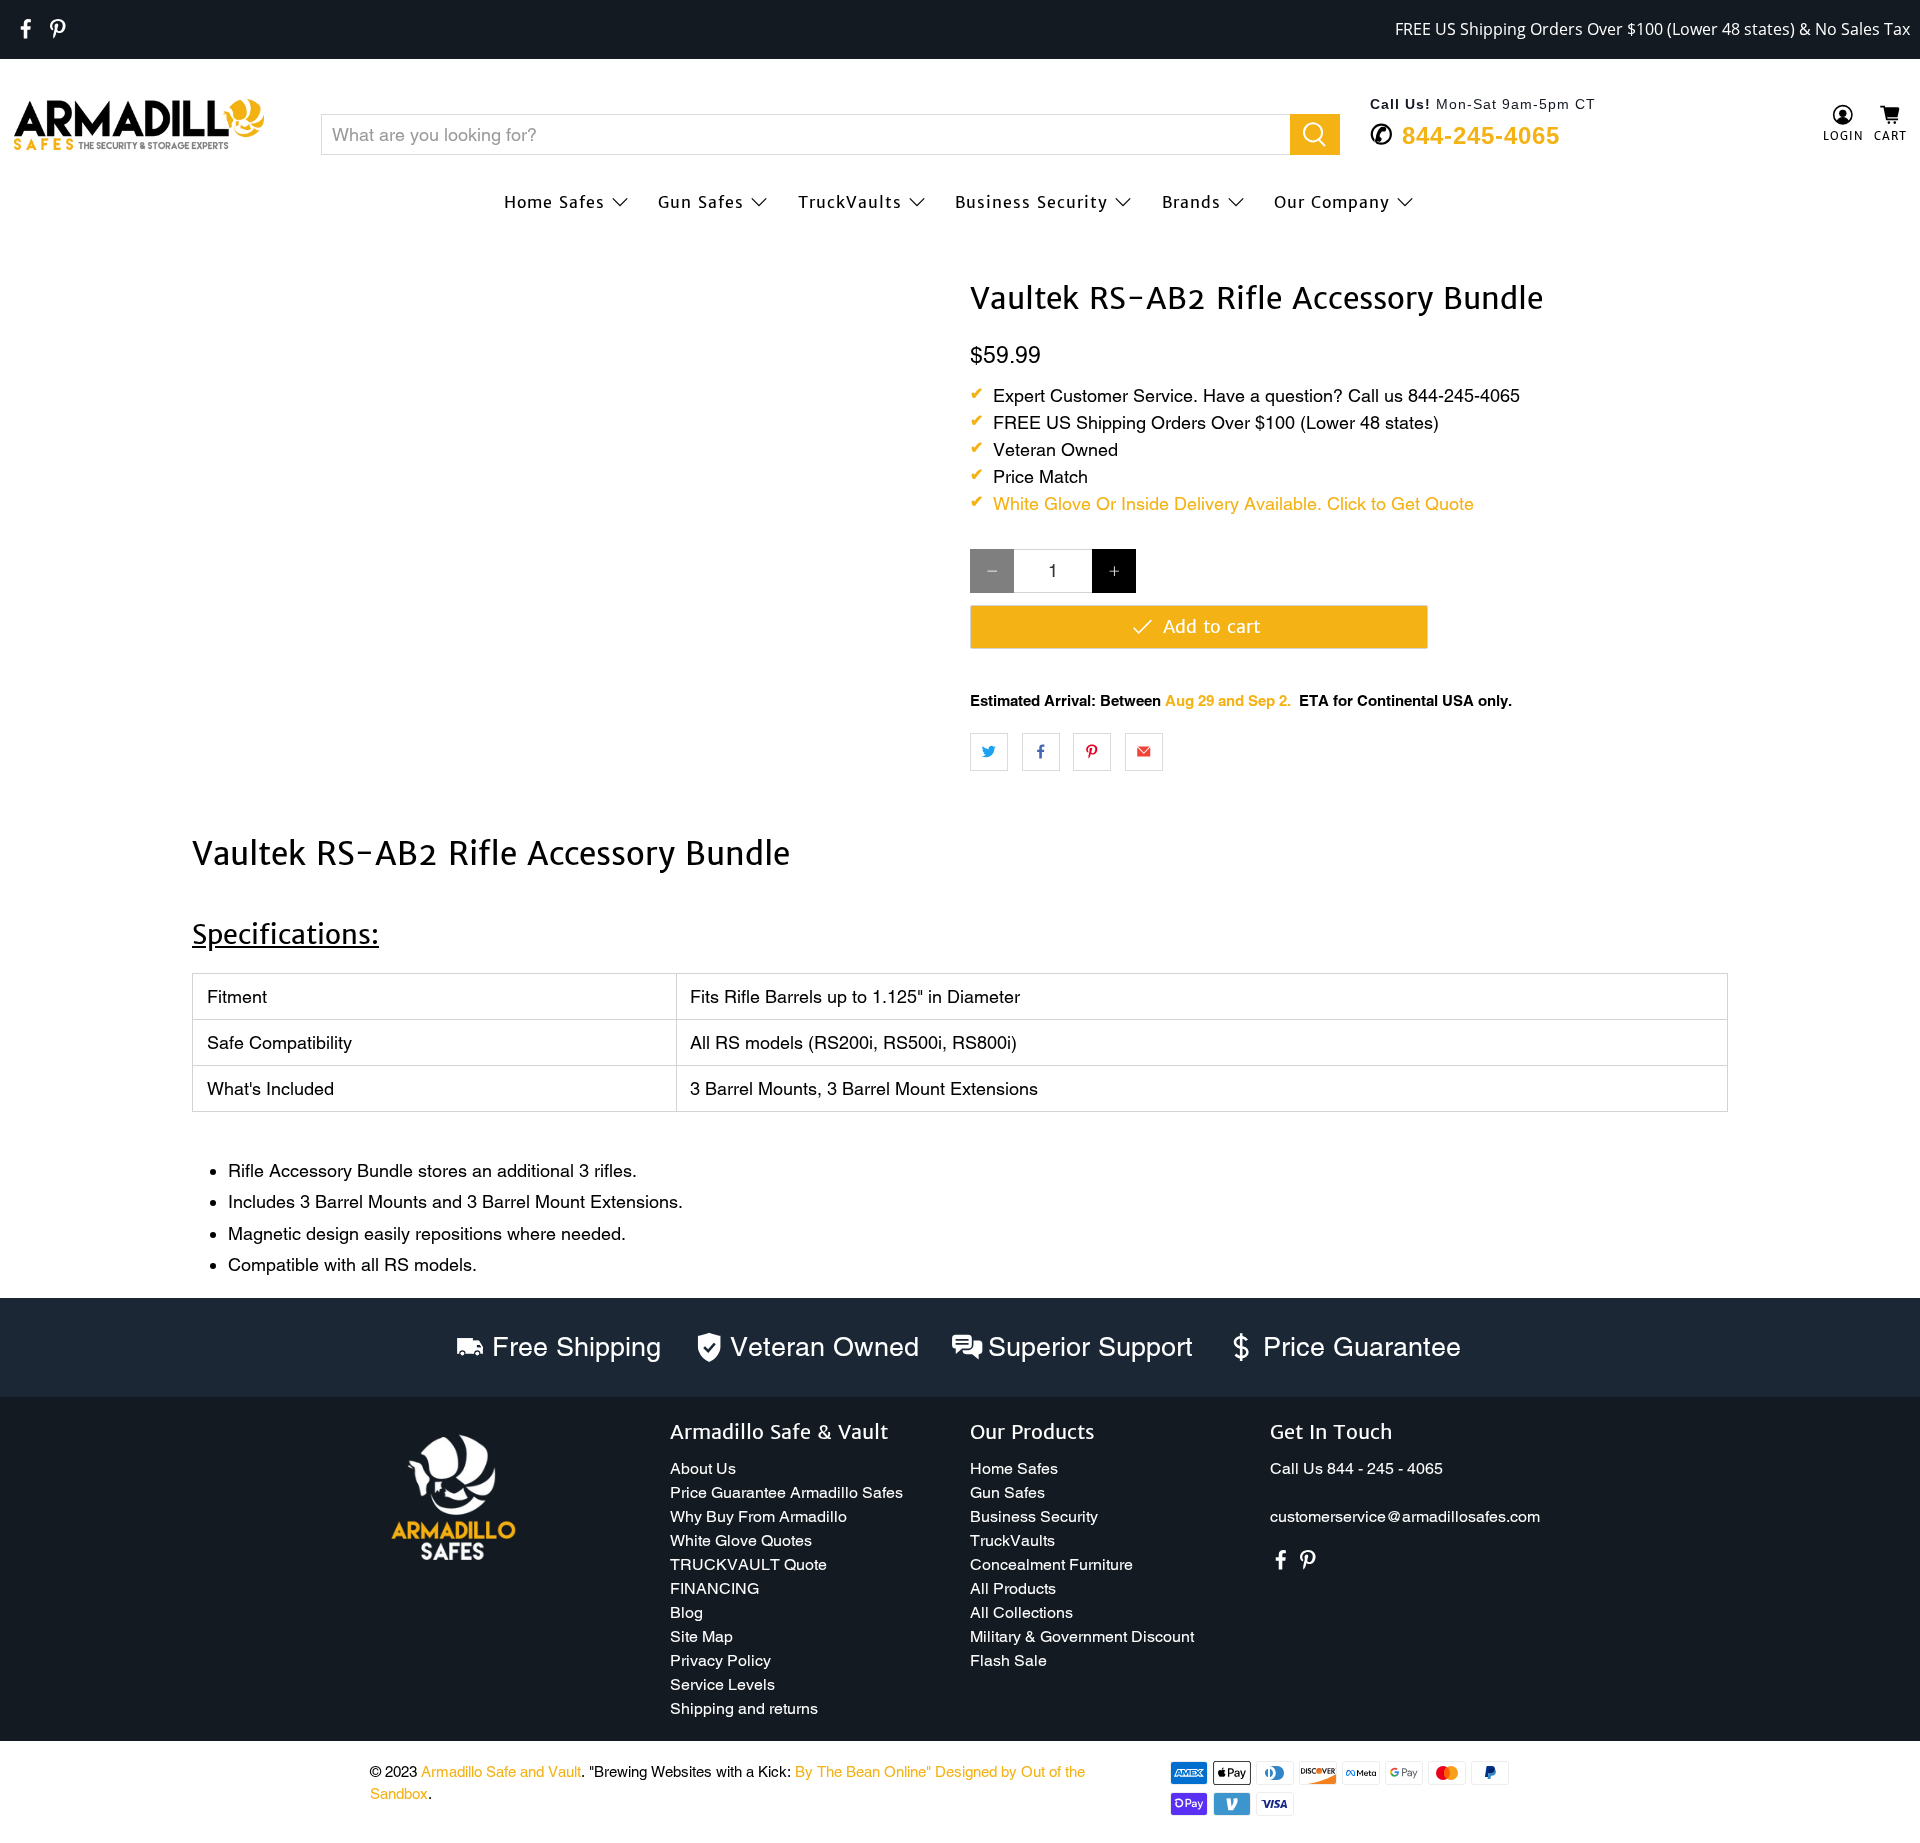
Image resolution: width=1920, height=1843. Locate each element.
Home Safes (554, 202)
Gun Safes (701, 202)
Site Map (701, 1636)
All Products (1013, 1588)
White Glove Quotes (741, 1540)
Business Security (1031, 202)
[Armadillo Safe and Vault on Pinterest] (58, 29)
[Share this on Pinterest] (1092, 752)
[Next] (918, 282)
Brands (1191, 202)
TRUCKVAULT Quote (748, 1564)
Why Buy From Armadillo (758, 1516)
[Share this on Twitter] (989, 752)
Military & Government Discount (1082, 1636)
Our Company (1332, 202)
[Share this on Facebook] (1041, 752)
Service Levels (722, 1684)
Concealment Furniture (1051, 1564)
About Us (703, 1468)
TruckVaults (850, 202)
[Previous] (42, 282)
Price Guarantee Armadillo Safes (786, 1492)
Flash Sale (1008, 1660)
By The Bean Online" (863, 1771)
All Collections (1021, 1612)
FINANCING (714, 1588)
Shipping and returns (744, 1708)
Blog (686, 1612)
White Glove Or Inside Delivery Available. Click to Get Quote (1233, 503)
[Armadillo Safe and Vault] (139, 124)
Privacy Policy (720, 1660)
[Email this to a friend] (1144, 752)
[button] (1919, 1835)
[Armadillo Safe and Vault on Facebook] (26, 29)
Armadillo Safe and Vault (501, 1771)
